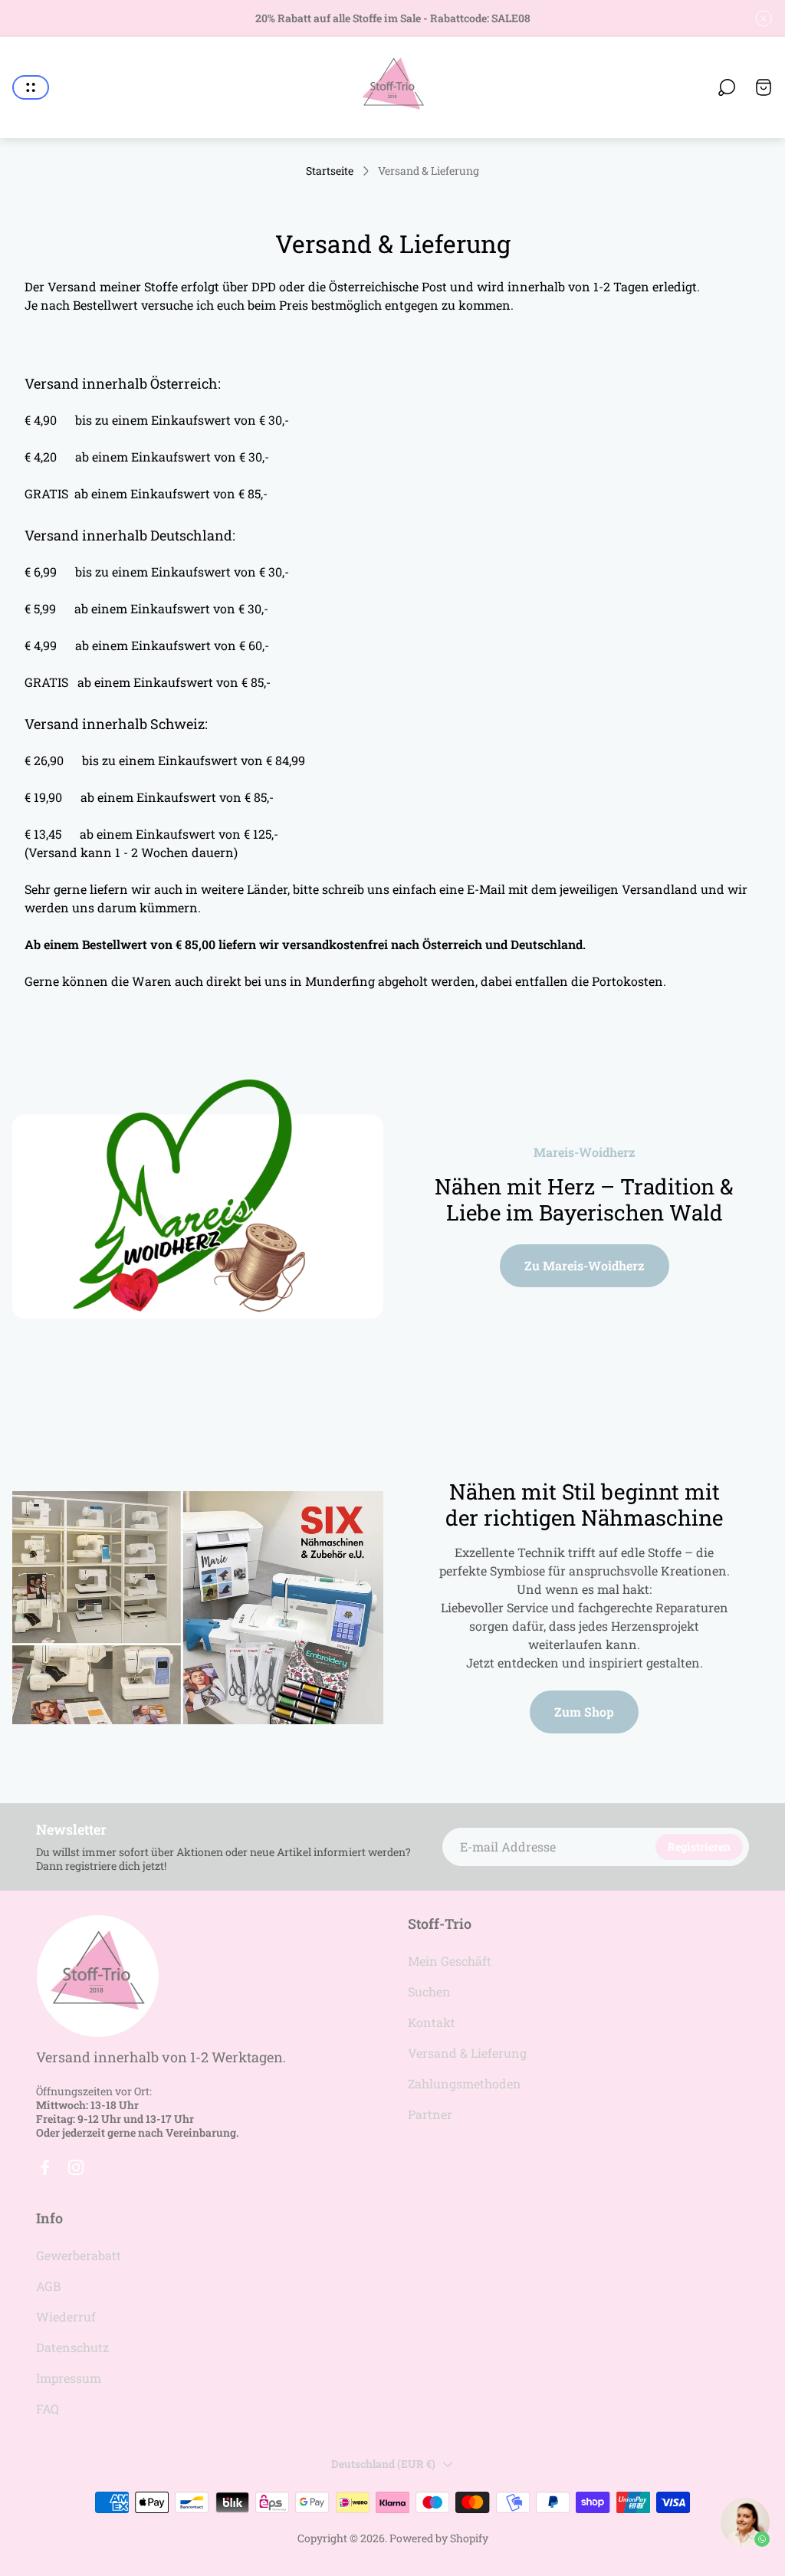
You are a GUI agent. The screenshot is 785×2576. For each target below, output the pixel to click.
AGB (48, 2286)
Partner (430, 2114)
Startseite (330, 171)
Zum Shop (584, 1712)
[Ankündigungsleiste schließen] (764, 18)
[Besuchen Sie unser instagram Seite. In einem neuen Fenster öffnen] (76, 2167)
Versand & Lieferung (467, 2053)
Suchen (429, 1991)
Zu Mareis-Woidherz (585, 1265)
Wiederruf (66, 2316)
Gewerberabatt (79, 2255)
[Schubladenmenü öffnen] (31, 87)
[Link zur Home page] (97, 1976)
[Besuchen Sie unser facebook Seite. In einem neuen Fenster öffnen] (45, 2167)
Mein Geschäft (450, 1961)
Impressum (69, 2378)
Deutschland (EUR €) (383, 2464)
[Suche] (727, 87)
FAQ (48, 2408)
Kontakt (432, 2022)
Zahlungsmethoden (465, 2083)
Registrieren (699, 1847)
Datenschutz (72, 2347)
